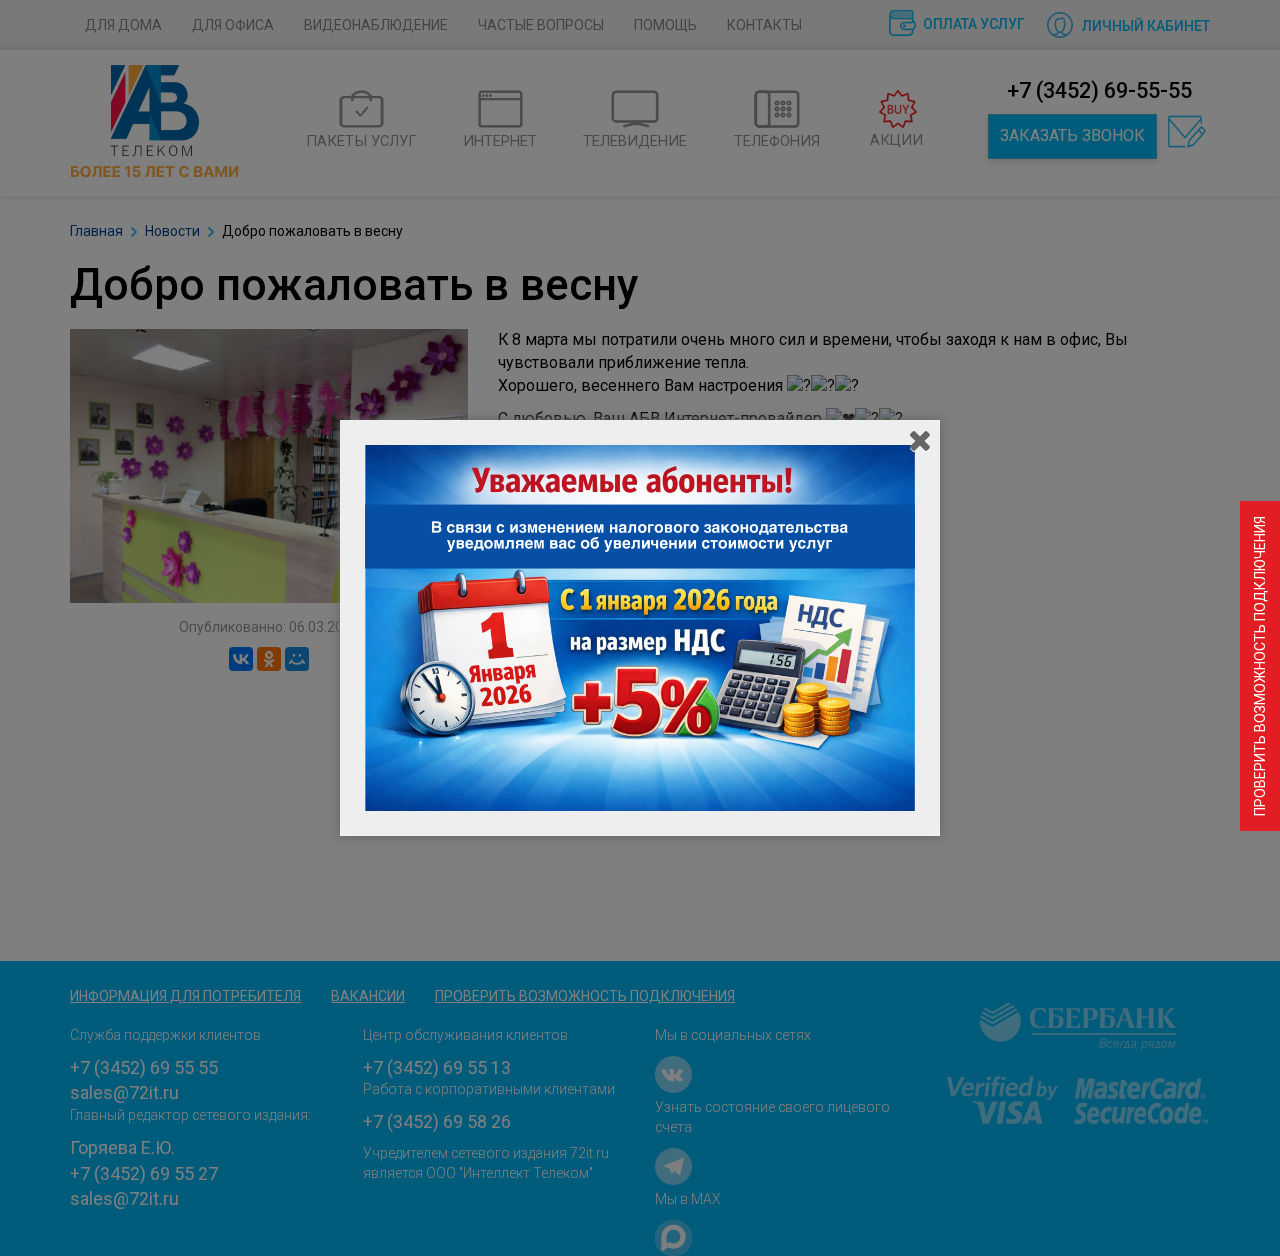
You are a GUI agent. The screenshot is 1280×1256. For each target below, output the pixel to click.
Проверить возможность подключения (1260, 666)
